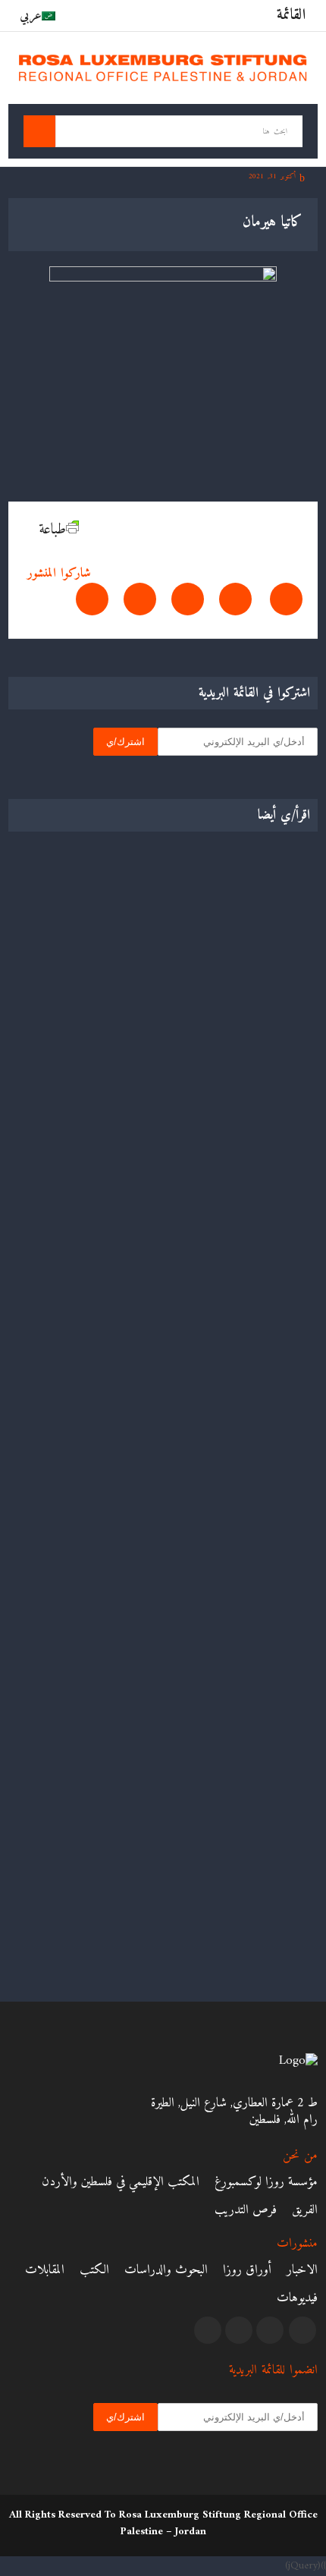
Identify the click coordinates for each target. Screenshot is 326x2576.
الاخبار (302, 2270)
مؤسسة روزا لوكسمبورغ (266, 2182)
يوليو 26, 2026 (276, 1368)
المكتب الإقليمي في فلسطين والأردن (121, 2182)
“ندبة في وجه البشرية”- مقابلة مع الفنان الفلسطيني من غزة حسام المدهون (169, 1627)
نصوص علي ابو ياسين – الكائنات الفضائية (218, 1908)
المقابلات (45, 2270)
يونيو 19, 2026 (275, 1929)
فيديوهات (297, 2298)
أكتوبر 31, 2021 (274, 176)
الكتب (94, 2270)
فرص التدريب (246, 2210)
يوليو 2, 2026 (277, 1658)
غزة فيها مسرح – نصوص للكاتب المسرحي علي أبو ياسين (189, 1074)
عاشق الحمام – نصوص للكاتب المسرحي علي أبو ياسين (196, 1346)
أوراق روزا (247, 2270)
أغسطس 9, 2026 (271, 1095)
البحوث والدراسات (166, 2270)
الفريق (305, 2210)
